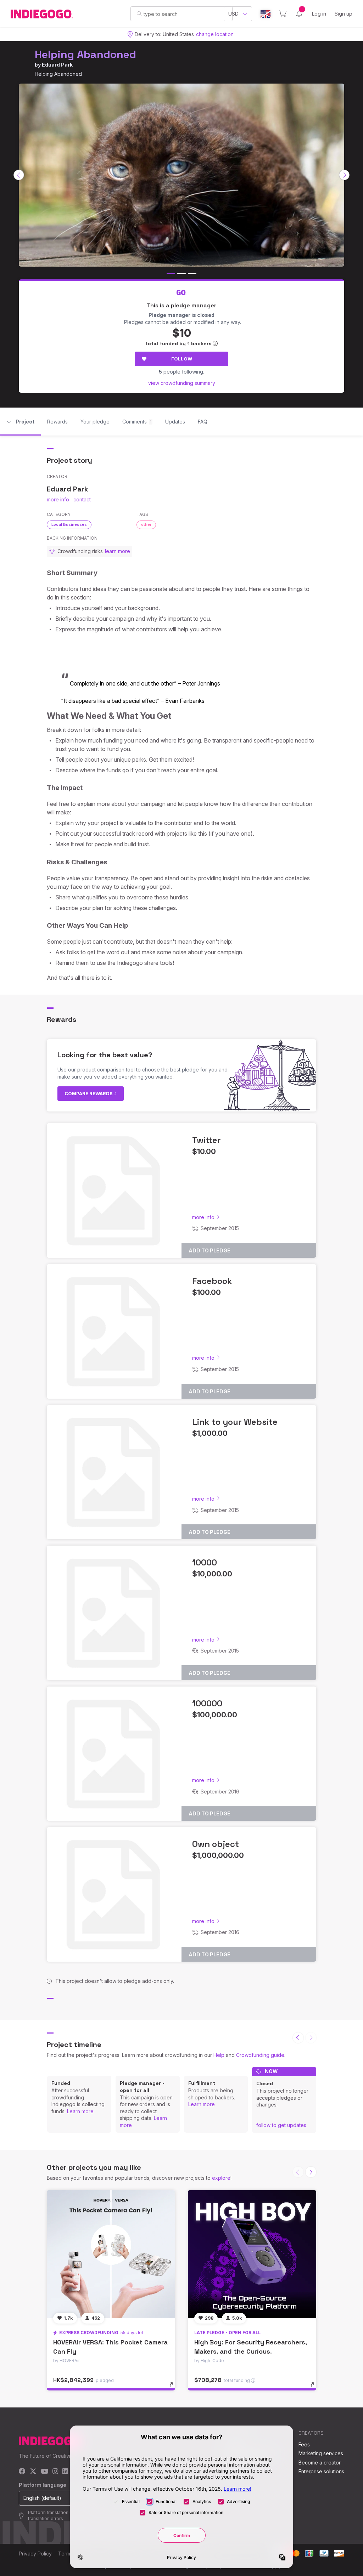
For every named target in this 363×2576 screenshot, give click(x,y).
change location (215, 34)
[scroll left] (19, 175)
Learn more (80, 2111)
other (146, 524)
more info (58, 499)
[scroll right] (344, 175)
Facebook (212, 1281)
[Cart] (283, 14)
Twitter (206, 1140)
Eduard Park (57, 65)
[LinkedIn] (65, 2472)
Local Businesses (69, 524)
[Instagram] (55, 2472)
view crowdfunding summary (182, 383)
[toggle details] (175, 2388)
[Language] (266, 14)
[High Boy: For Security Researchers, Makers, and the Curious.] (252, 2254)
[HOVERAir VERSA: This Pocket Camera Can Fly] (111, 2254)
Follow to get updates (281, 2125)
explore (221, 2178)
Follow (182, 359)
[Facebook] (22, 2472)
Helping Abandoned (85, 54)
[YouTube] (44, 2472)
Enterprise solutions (321, 2471)
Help (219, 2055)
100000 (207, 1703)
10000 (205, 1562)
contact (82, 499)
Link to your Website (235, 1422)
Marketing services (321, 2453)
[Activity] (299, 14)
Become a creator (320, 2463)
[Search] (139, 13)
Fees (304, 2444)
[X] (33, 2472)
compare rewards (89, 1093)
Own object (216, 1844)
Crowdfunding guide (260, 2055)
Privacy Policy (35, 2554)
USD (233, 14)
